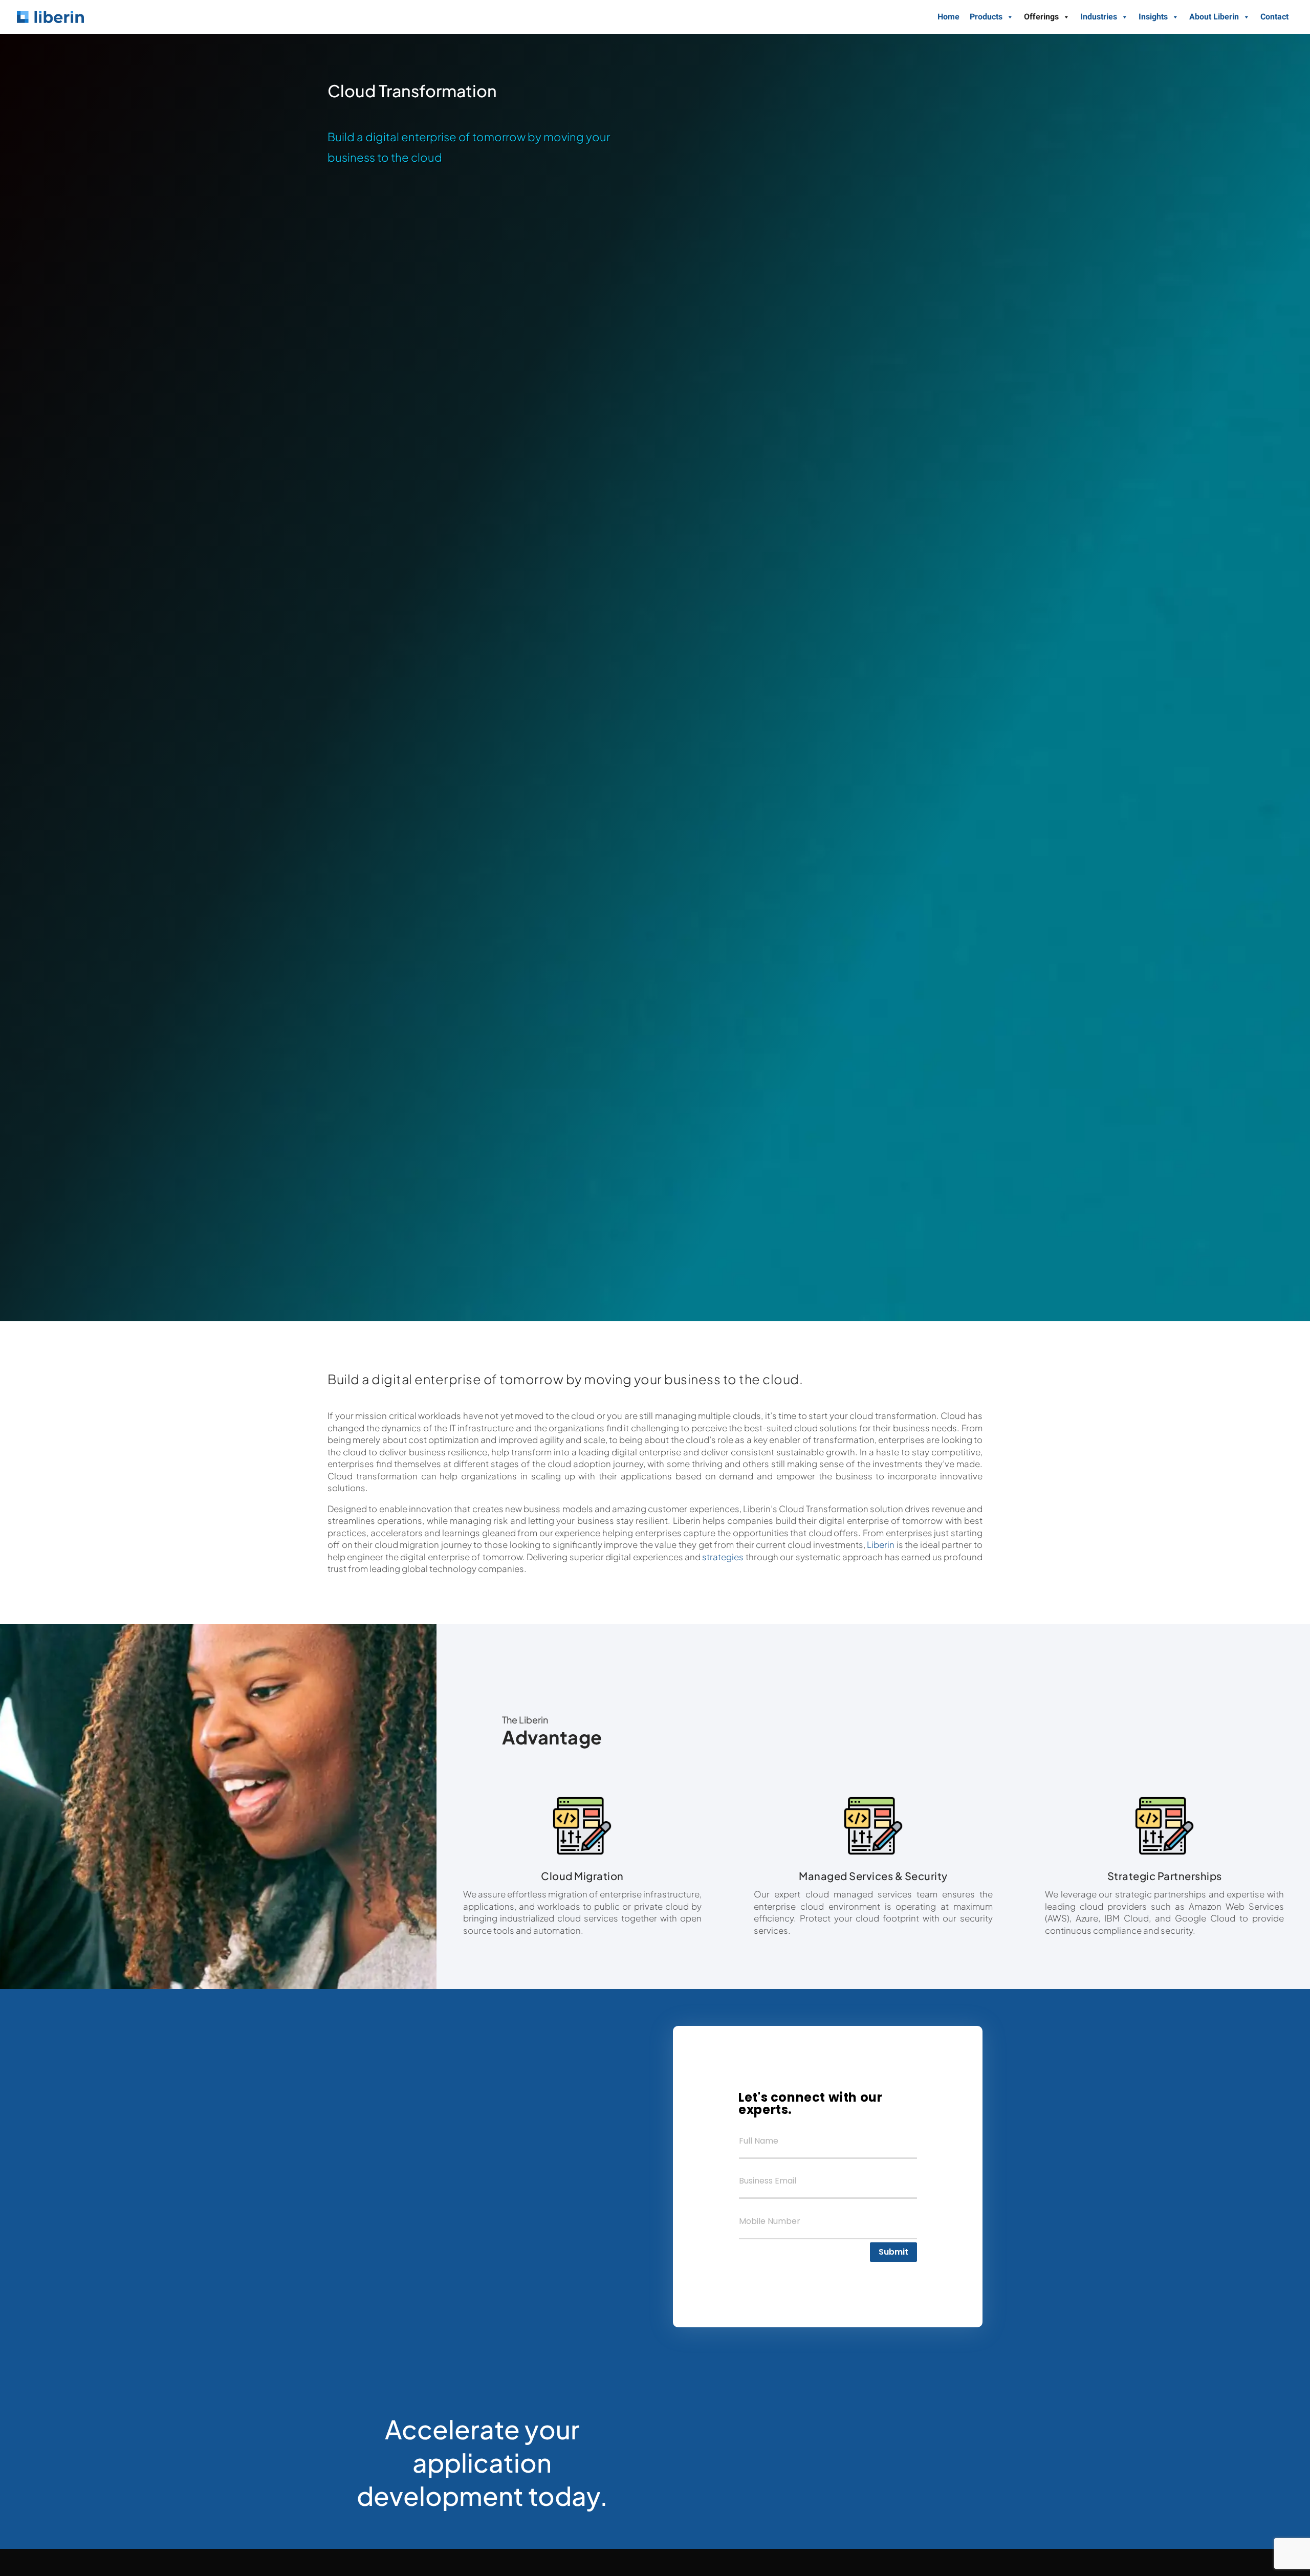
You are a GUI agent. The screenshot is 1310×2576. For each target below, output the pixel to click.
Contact (1274, 17)
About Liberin (1214, 17)
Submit (893, 2252)
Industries (1099, 17)
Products (986, 17)
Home (948, 17)
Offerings (1041, 17)
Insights (1153, 17)
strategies (723, 1557)
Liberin (881, 1545)
